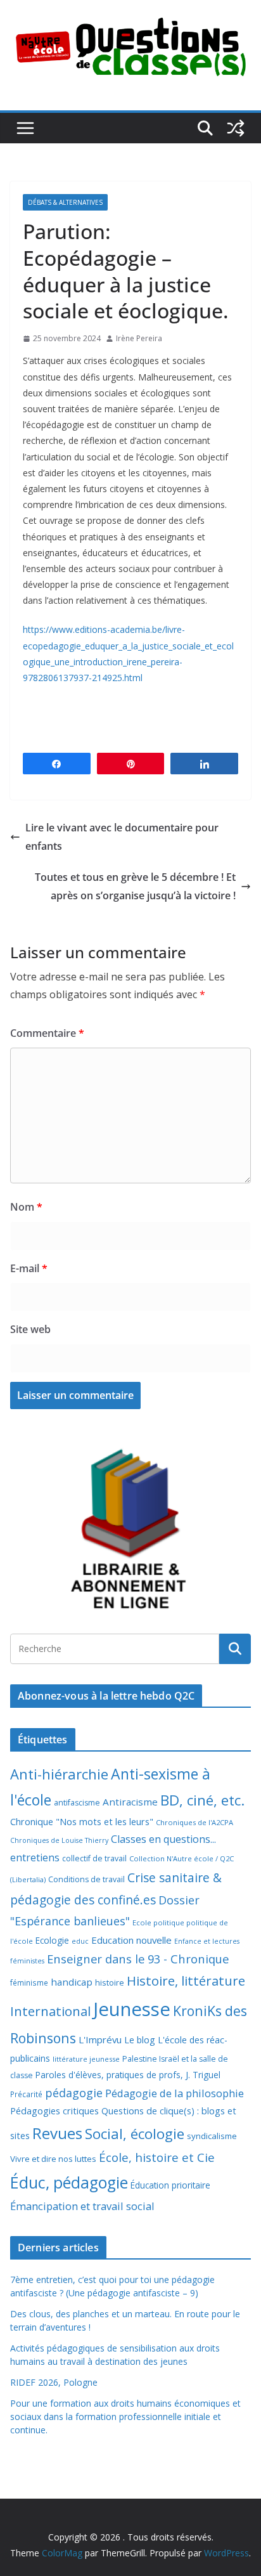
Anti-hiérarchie (59, 1774)
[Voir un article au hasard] (236, 128)
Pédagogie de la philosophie (175, 2093)
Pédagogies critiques (54, 2111)
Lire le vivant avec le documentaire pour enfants (122, 837)
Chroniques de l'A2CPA (194, 1822)
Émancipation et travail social (82, 2206)
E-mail (29, 1268)
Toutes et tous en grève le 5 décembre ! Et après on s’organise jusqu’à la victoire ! (135, 886)
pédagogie (74, 2093)
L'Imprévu (100, 2039)
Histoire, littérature (186, 1981)
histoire (110, 1982)
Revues (57, 2133)
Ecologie (52, 1940)
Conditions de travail (86, 1879)
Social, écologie (135, 2134)
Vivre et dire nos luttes (53, 2159)
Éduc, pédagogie (69, 2182)
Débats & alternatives (65, 202)
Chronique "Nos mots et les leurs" (82, 1822)
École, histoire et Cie (157, 2157)
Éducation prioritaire (170, 2185)
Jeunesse (132, 2009)
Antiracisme (130, 1802)
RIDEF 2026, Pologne (54, 2382)
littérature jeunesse (86, 2059)
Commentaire (47, 1033)
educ (80, 1941)
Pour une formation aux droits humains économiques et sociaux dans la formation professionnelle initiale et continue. (125, 2417)
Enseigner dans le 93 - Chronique (138, 1959)
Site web (30, 1329)
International (50, 2011)
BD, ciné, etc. (202, 1800)
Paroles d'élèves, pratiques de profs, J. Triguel (128, 2075)
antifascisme (77, 1803)
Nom (26, 1207)
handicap (72, 1982)
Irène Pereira (139, 338)
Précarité (26, 2094)
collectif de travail (94, 1858)
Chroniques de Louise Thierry (59, 1840)
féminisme (29, 1982)
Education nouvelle (131, 1940)
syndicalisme (212, 2136)
